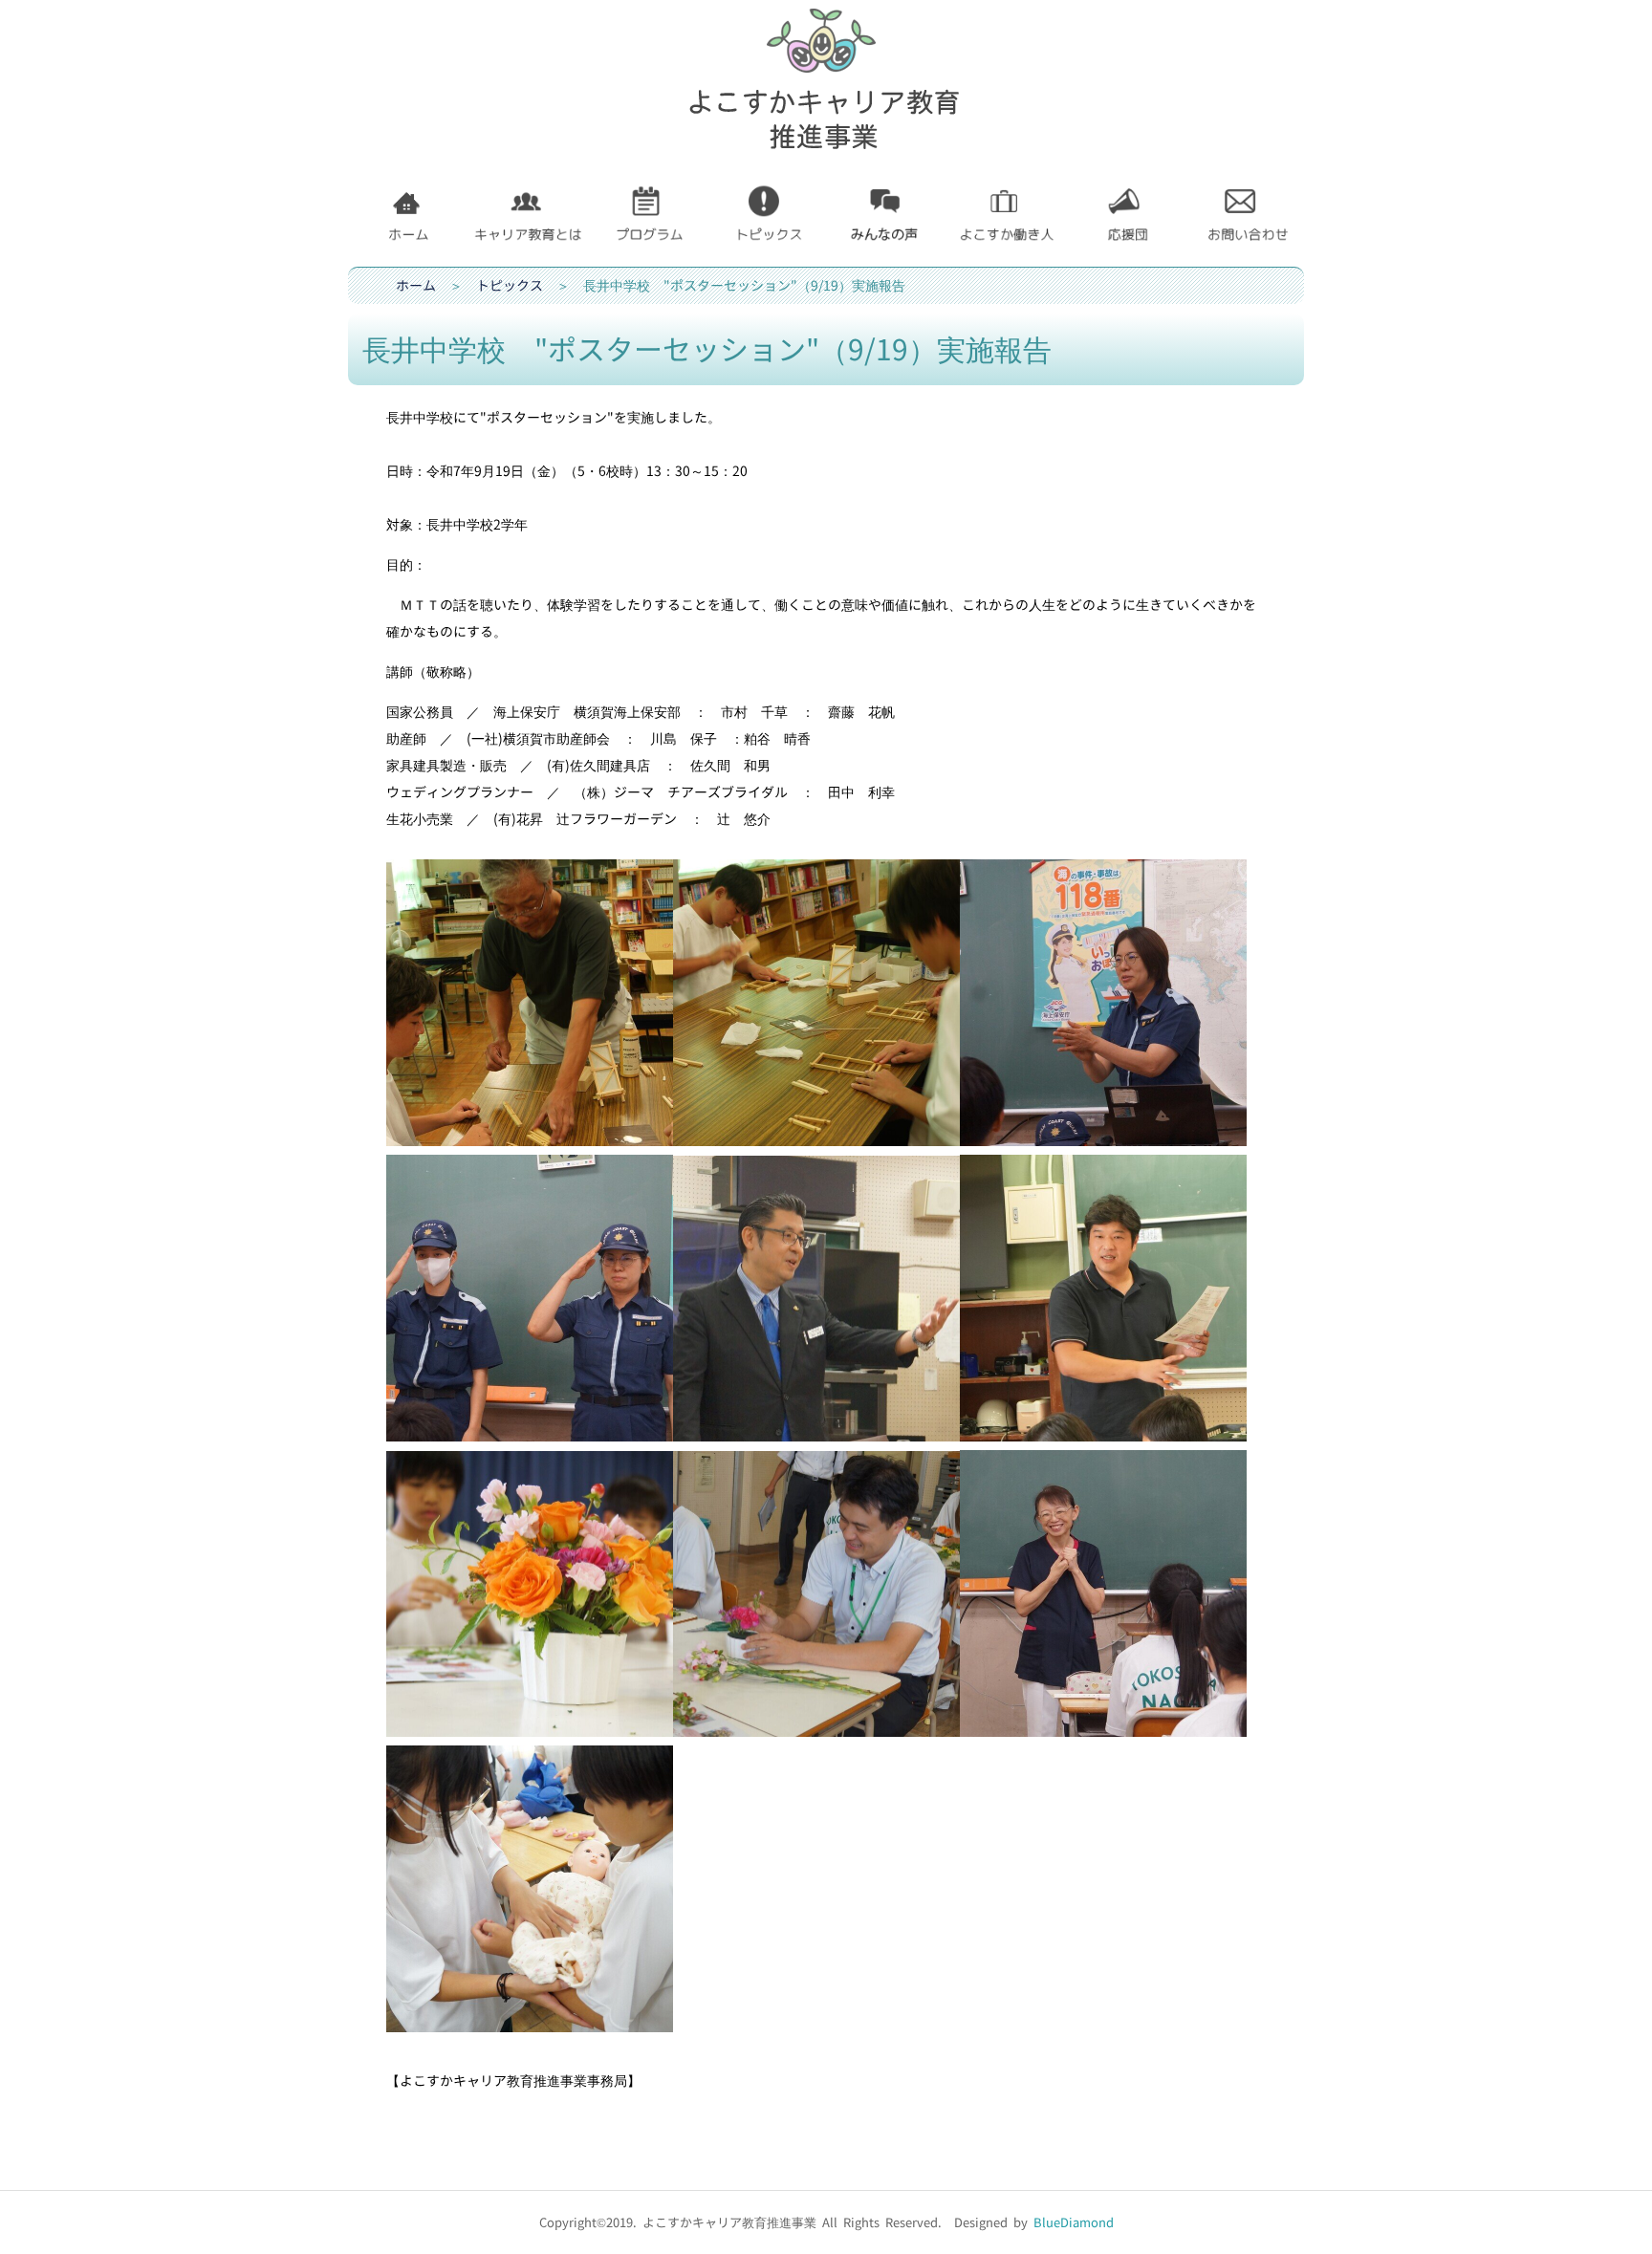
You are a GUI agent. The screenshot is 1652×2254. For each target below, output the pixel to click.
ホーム (416, 285)
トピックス (510, 285)
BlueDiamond (1074, 2222)
